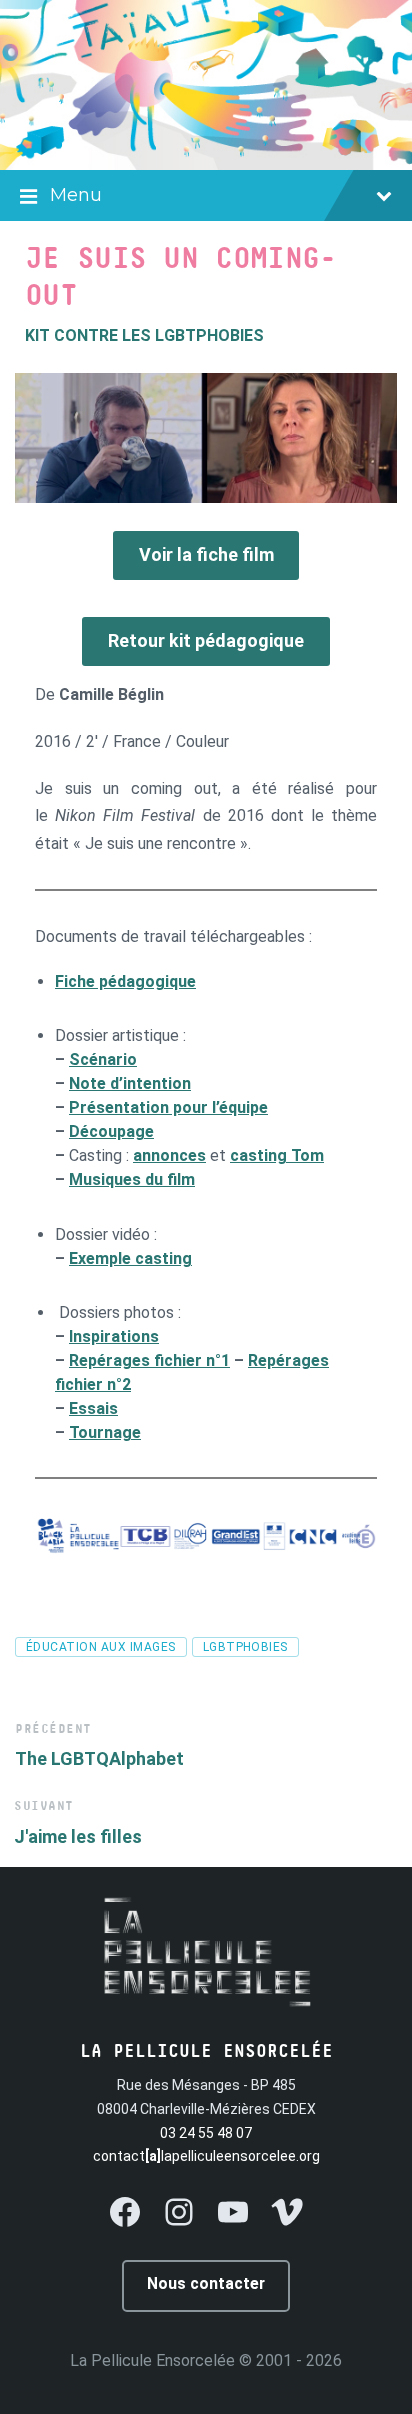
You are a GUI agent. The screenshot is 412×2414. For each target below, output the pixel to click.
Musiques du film (132, 1179)
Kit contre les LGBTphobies (144, 335)
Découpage (111, 1131)
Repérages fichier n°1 (149, 1360)
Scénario (103, 1059)
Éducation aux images (101, 1647)
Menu (76, 195)
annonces (169, 1155)
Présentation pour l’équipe (168, 1107)
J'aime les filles (78, 1836)
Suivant (44, 1806)
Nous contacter (206, 2283)
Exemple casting (130, 1258)
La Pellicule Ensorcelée (152, 2360)
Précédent (53, 1729)
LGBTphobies (245, 1647)
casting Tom (277, 1155)
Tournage (105, 1432)
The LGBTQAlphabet (99, 1758)
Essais (93, 1408)
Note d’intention (130, 1083)
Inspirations (114, 1336)
